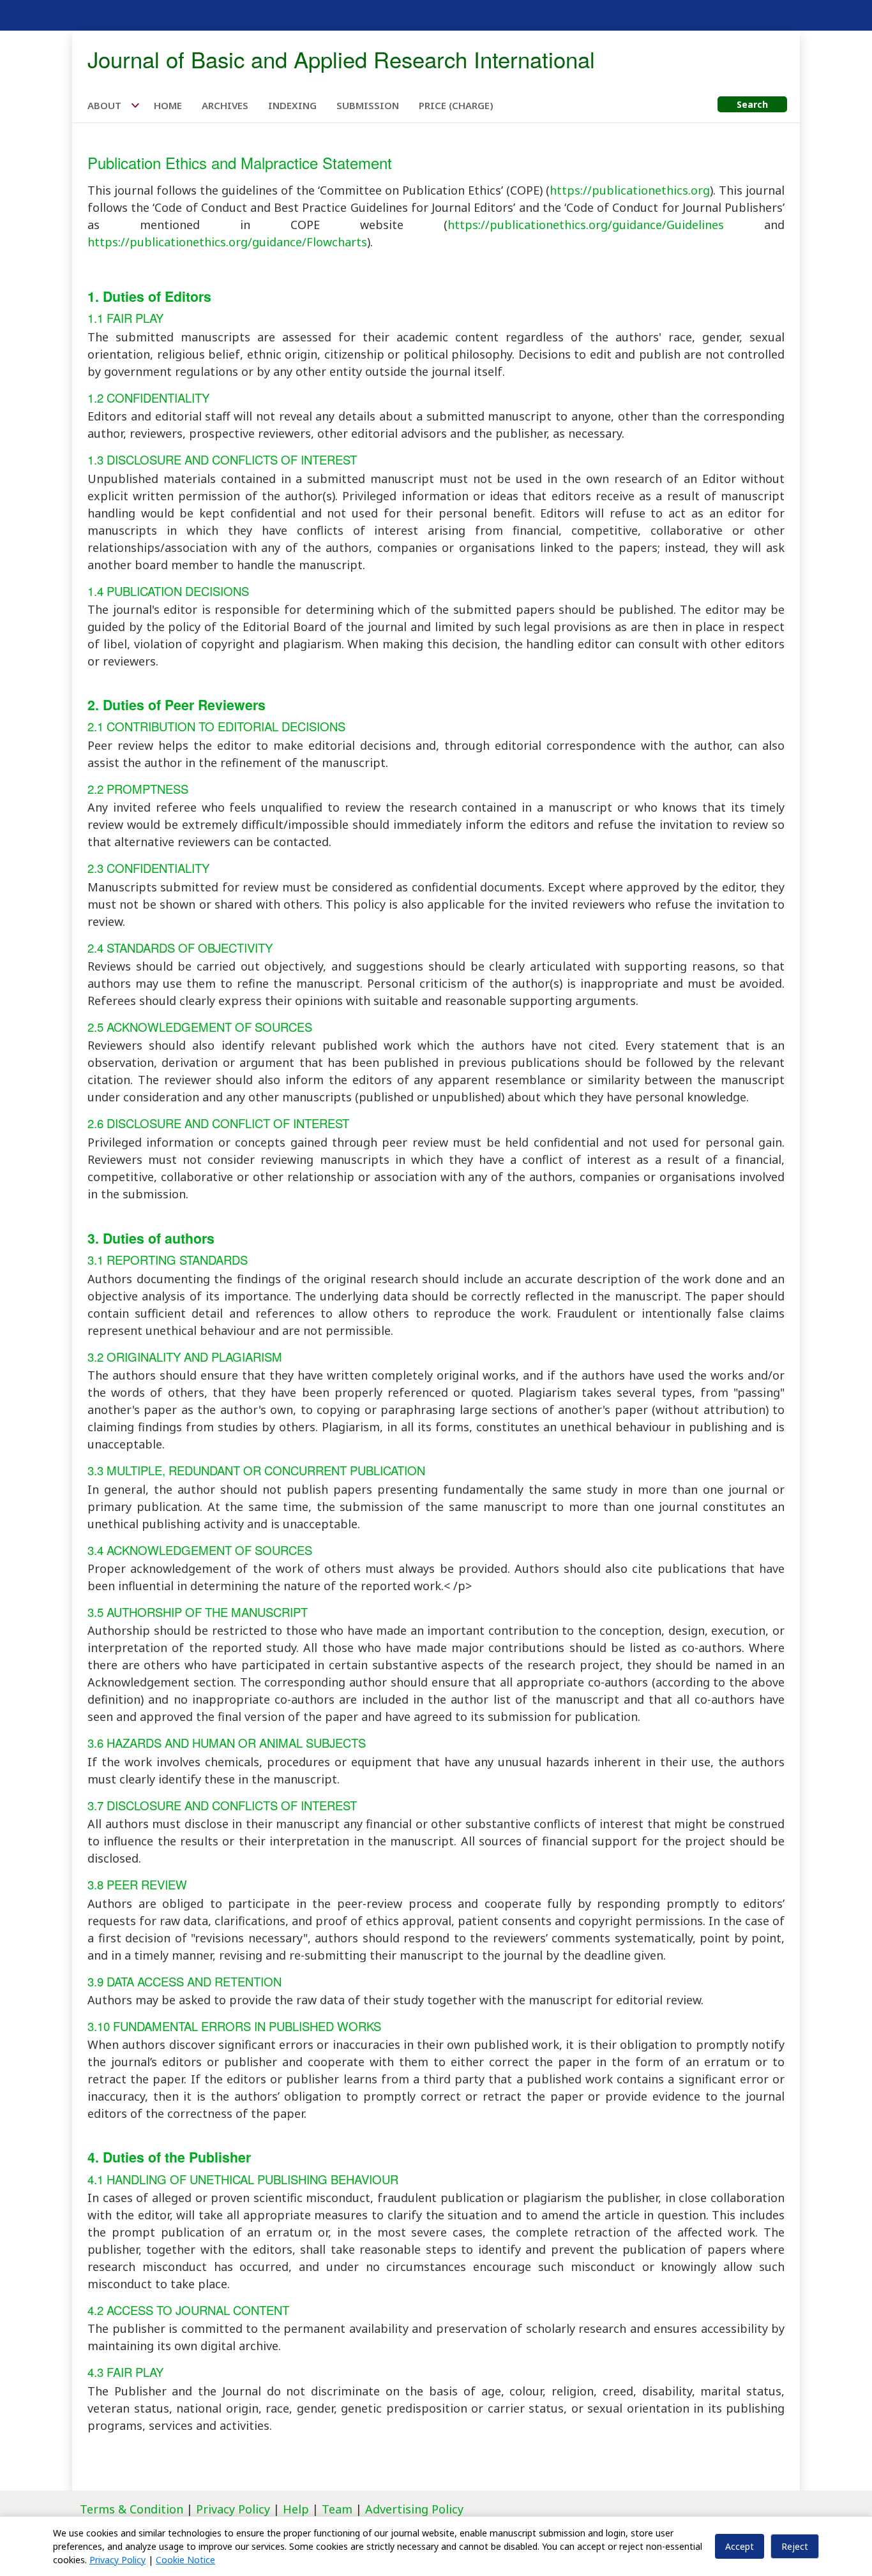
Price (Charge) (456, 105)
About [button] (106, 105)
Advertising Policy (414, 2509)
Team (337, 2509)
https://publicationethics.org (630, 190)
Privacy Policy (235, 2509)
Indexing (292, 105)
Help (296, 2509)
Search (752, 104)
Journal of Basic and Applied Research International (341, 59)
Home (168, 105)
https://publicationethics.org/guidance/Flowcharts (227, 242)
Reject (795, 2546)
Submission (368, 105)
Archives (225, 105)
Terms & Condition (132, 2509)
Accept (740, 2546)
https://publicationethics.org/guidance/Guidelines (586, 225)
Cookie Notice (185, 2560)
